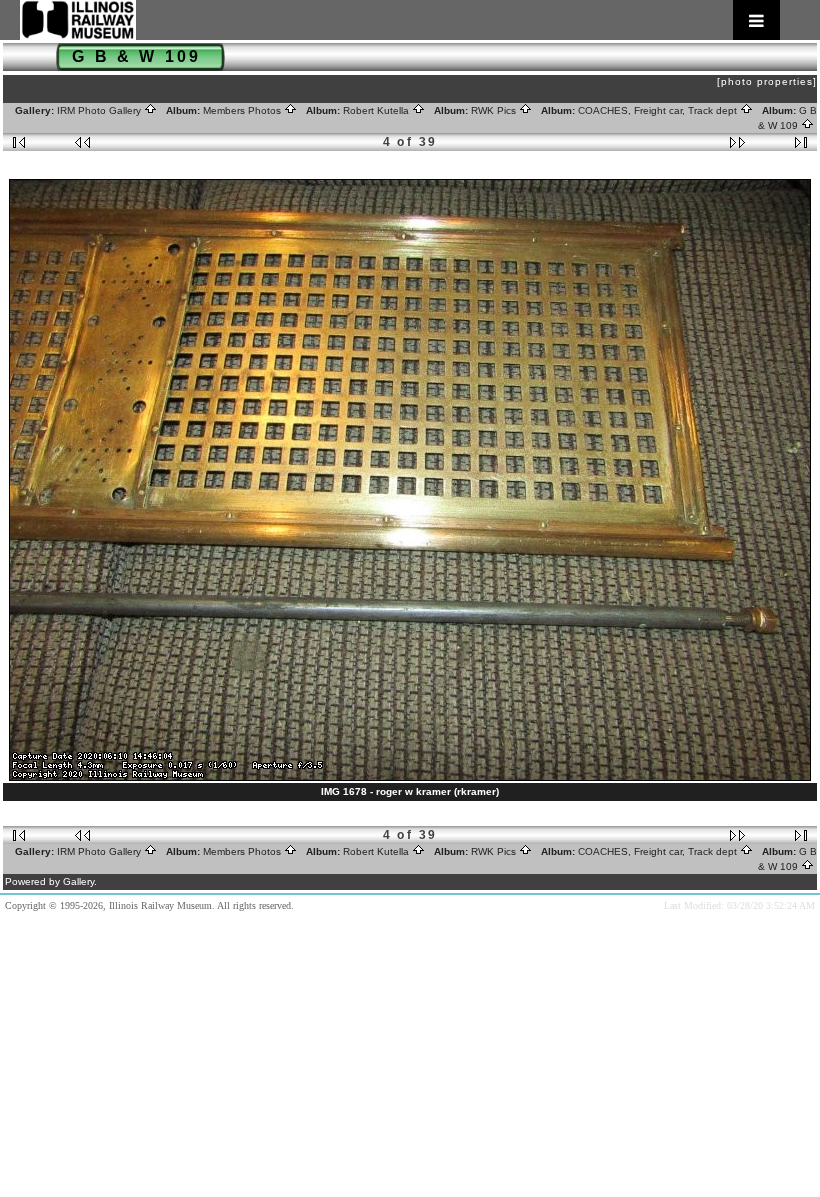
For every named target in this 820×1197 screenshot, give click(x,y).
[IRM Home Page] (400, 20)
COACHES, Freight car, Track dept (659, 110)
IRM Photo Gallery (100, 110)
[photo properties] (767, 81)
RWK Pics (495, 110)
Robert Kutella (377, 110)
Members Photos (243, 110)
